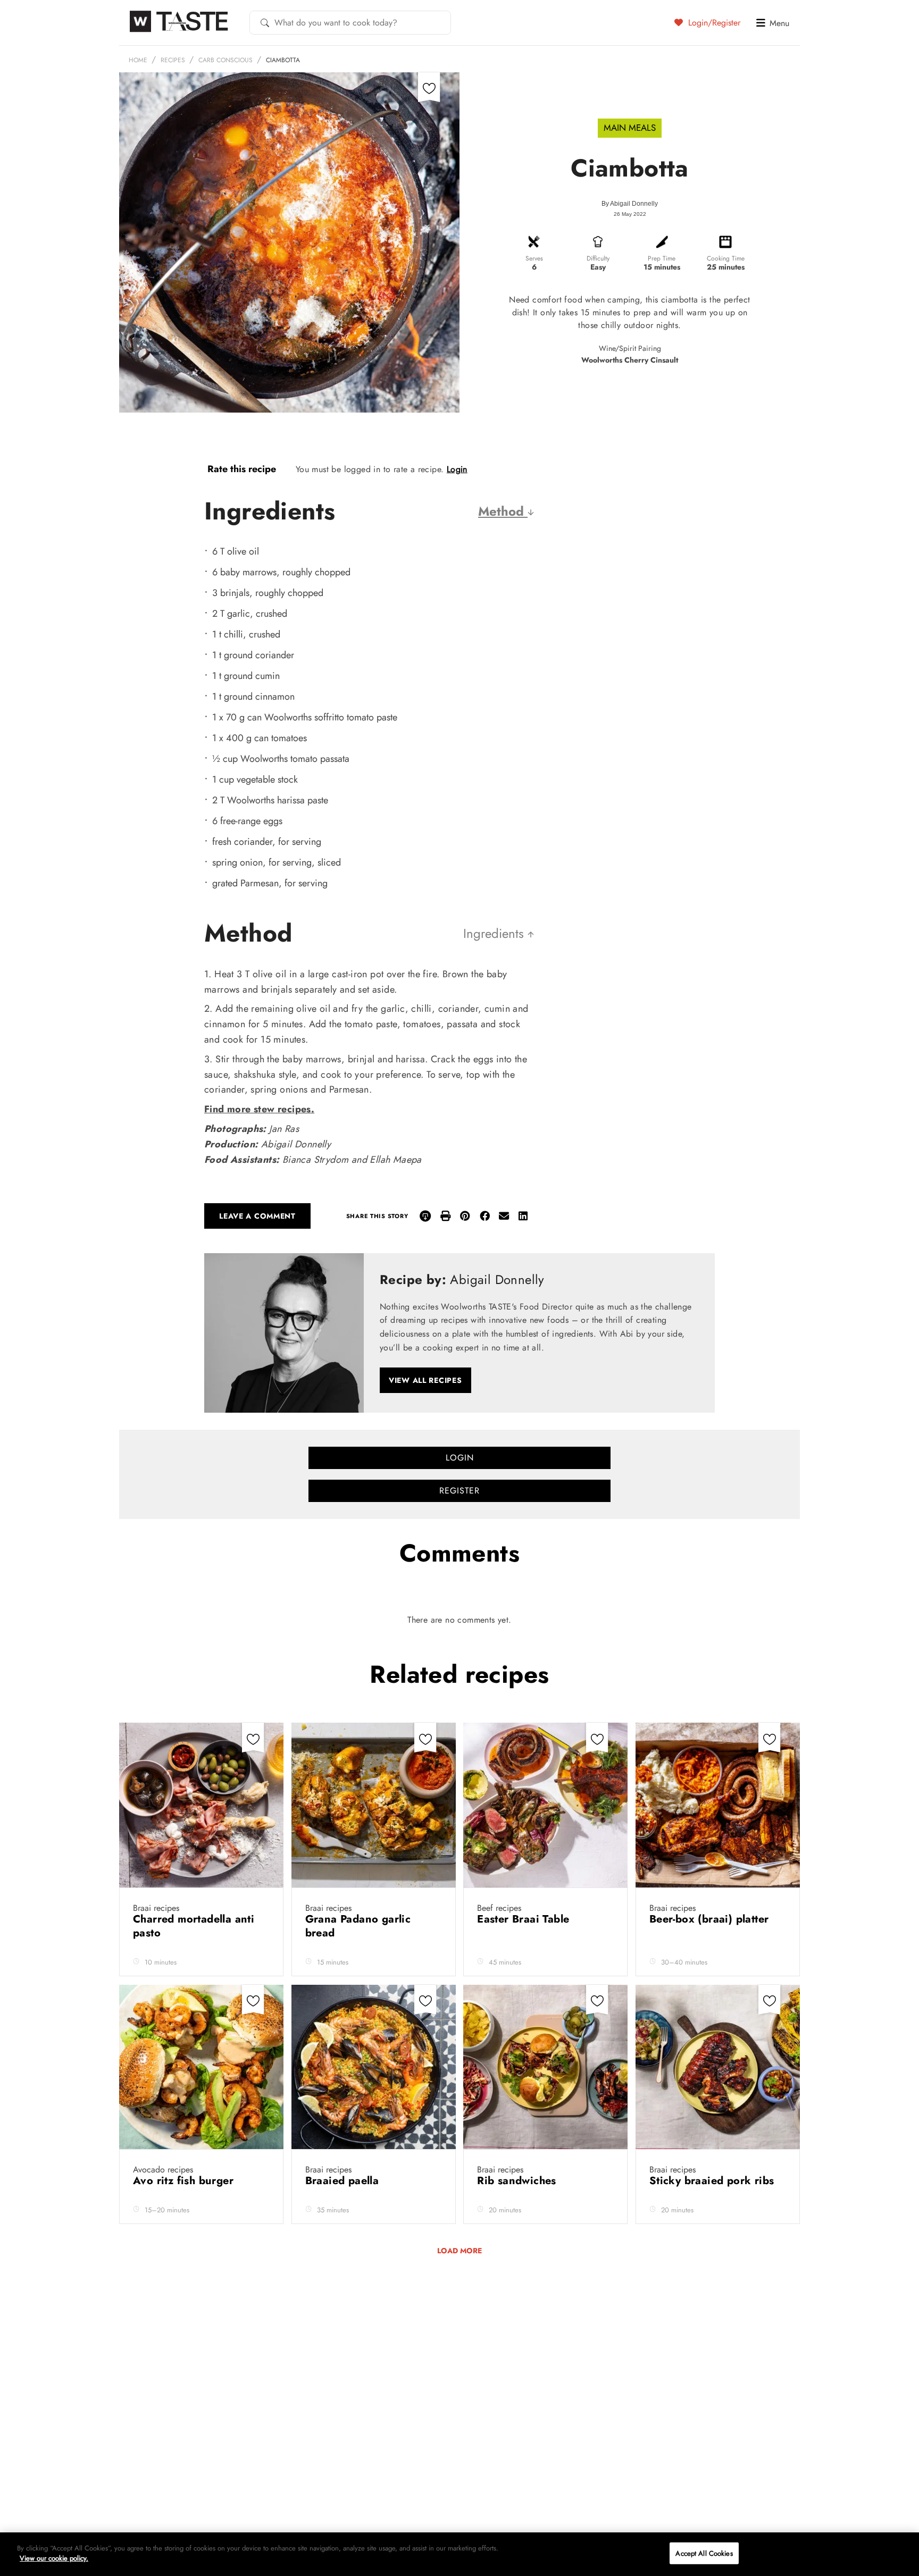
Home (138, 60)
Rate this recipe (242, 469)
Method (503, 511)
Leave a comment (257, 1216)
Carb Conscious (225, 60)
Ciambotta (283, 60)
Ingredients (495, 933)
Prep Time (662, 258)
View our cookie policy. (54, 2558)
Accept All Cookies (704, 2553)
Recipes (173, 60)
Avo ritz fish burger (185, 2181)
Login (457, 469)
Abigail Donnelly (634, 204)
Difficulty (598, 258)
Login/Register (713, 22)
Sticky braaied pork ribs (713, 2181)
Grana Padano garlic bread (358, 1926)
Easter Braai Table (525, 1919)
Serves (534, 258)
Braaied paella (344, 2181)
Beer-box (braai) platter (711, 1919)
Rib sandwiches (518, 2181)
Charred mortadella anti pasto (194, 1926)
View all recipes (425, 1380)
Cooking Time (726, 258)
